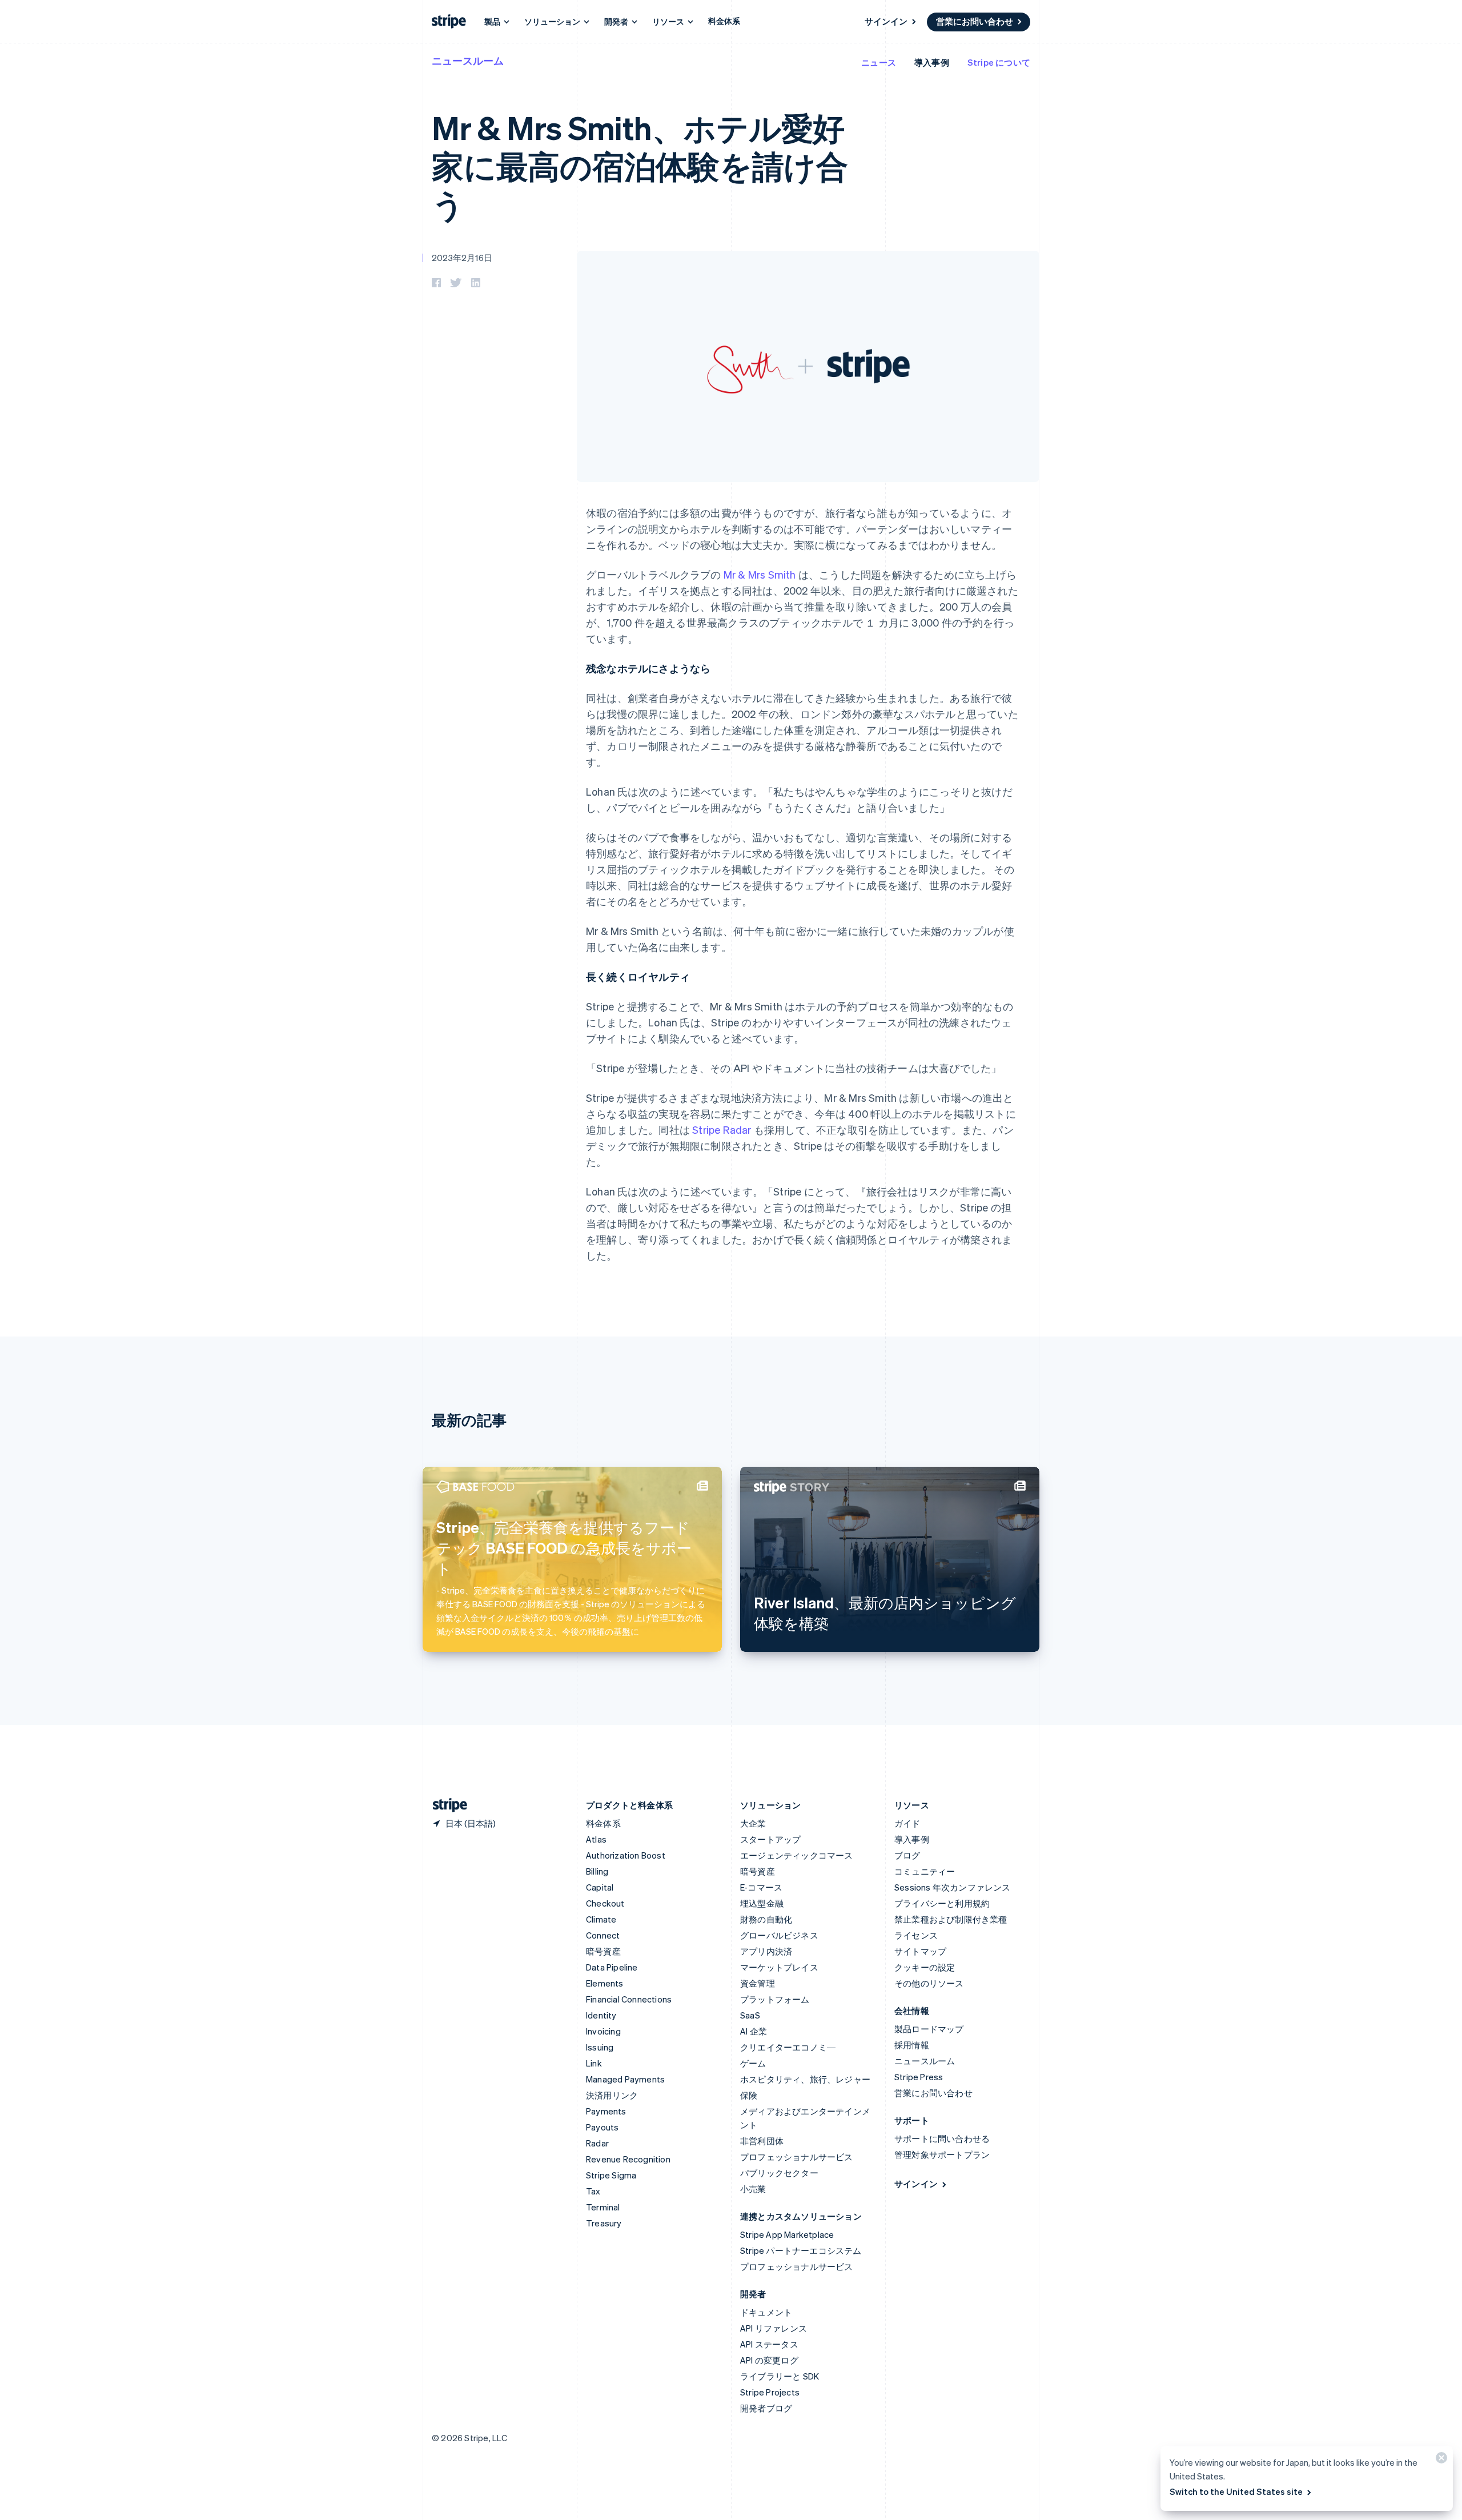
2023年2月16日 (462, 258)
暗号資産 (603, 1951)
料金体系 (724, 21)
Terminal (603, 2207)
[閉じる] (1440, 2460)
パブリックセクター (779, 2173)
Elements (605, 1983)
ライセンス (916, 1935)
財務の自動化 (766, 1919)
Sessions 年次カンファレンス (953, 1887)
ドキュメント (766, 2312)
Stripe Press (919, 2077)
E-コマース (761, 1887)
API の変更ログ (769, 2360)
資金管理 (758, 1983)
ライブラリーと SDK (780, 2376)
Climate (601, 1919)
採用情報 (912, 2045)
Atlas (596, 1839)
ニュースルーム (468, 60)
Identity (601, 2015)
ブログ (907, 1855)
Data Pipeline (612, 1967)
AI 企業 (754, 2031)
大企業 (753, 1823)
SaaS (750, 2015)
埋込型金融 (762, 1903)
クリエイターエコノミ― (788, 2047)
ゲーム (753, 2063)
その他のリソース (929, 1983)
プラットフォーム (775, 1999)
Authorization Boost (626, 1855)
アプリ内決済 (766, 1951)
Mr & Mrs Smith (760, 574)
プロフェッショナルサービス (797, 2157)
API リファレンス (774, 2328)
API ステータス (769, 2344)
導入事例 (932, 62)
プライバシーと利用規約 (942, 1903)
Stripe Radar (722, 1129)
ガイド (907, 1823)
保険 (749, 2095)
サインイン (886, 21)
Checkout (605, 1903)
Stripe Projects (770, 2392)
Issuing (600, 2047)
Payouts (602, 2127)
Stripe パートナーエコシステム (801, 2250)
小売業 (753, 2189)
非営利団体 (762, 2141)
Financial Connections (629, 1999)
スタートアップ (770, 1839)
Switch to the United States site (1236, 2491)
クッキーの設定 (925, 1967)
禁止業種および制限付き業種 (951, 1919)
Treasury (604, 2223)
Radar (597, 2143)
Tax (593, 2191)
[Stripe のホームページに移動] (445, 1805)
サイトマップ (920, 1951)
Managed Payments (625, 2079)
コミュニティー (925, 1871)
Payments (606, 2111)
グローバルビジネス (779, 1935)
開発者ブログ (766, 2408)
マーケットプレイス (779, 1967)
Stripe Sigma (611, 2175)
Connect (603, 1935)
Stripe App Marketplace (787, 2234)
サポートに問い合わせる (942, 2138)
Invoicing (603, 2031)
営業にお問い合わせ (975, 21)
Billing (597, 1871)
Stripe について (999, 62)
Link (594, 2063)
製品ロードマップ (929, 2029)
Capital (600, 1887)
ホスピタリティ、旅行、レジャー (805, 2079)
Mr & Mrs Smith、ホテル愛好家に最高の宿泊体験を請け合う (640, 165)
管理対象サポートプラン (942, 2154)
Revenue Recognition (628, 2159)
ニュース (879, 62)
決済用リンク (612, 2095)
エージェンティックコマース (797, 1855)
